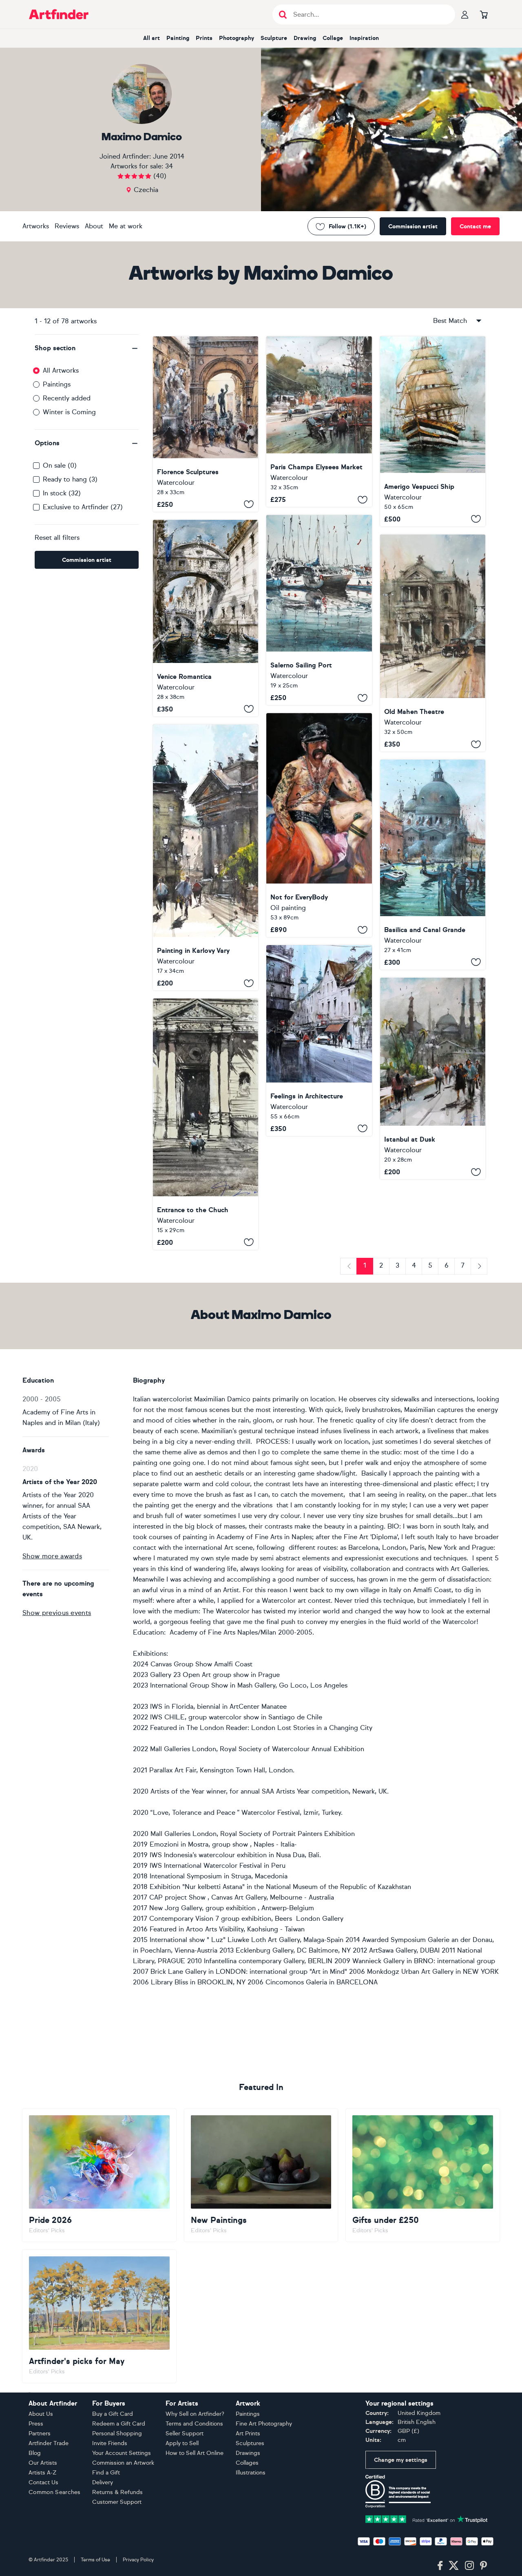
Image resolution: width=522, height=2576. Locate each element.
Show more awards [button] (52, 1556)
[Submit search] (283, 14)
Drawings (248, 2453)
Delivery (103, 2482)
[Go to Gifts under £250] (423, 2175)
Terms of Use (95, 2560)
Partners (40, 2434)
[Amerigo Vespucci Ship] (433, 431)
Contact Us (43, 2482)
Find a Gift (106, 2473)
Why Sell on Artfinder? (195, 2414)
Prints (204, 38)
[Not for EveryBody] (319, 825)
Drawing (305, 38)
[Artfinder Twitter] (454, 2566)
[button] (87, 348)
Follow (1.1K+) (347, 226)
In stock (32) (62, 493)
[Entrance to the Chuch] (206, 1124)
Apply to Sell (182, 2443)
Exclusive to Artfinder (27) (83, 507)
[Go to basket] (484, 14)
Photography (237, 38)
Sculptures (250, 2443)
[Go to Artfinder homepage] (59, 14)
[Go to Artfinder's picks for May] (99, 2316)
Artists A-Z (43, 2473)
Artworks (36, 226)
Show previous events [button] (57, 1613)
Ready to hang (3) (70, 479)
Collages (247, 2463)
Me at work (126, 226)
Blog (35, 2453)
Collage (333, 38)
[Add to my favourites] (249, 504)
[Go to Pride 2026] (99, 2175)
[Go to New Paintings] (261, 2175)
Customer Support (117, 2502)
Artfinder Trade (49, 2443)
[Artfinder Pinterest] (484, 2566)
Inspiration (364, 38)
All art (152, 38)
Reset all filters (57, 538)
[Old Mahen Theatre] (433, 643)
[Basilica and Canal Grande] (433, 864)
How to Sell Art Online (195, 2453)
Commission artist (413, 226)
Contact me (475, 226)
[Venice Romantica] (206, 618)
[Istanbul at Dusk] (433, 1079)
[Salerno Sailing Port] (319, 610)
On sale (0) (60, 465)
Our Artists (43, 2463)
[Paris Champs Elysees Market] (319, 422)
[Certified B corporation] (398, 2491)
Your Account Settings (122, 2453)
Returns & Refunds (117, 2492)
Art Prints (248, 2434)
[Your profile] (465, 14)
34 (169, 166)
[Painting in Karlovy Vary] (206, 858)
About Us (41, 2414)
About (94, 226)
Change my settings (401, 2460)
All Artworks (61, 370)
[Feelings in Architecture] (319, 1040)
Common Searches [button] (55, 2492)
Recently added (67, 398)
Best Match (450, 321)
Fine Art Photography (264, 2424)
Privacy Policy (138, 2560)
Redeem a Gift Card (119, 2424)
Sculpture (274, 38)
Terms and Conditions (194, 2424)
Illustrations (251, 2473)
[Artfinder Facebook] (440, 2566)
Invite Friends (110, 2443)
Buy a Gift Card (113, 2414)
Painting (178, 38)
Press (36, 2424)
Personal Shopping (117, 2434)
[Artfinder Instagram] (469, 2566)
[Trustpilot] (427, 2519)
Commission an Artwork (123, 2463)
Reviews (67, 226)
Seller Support (185, 2434)
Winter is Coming (69, 412)
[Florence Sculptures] (206, 424)
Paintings (57, 384)
